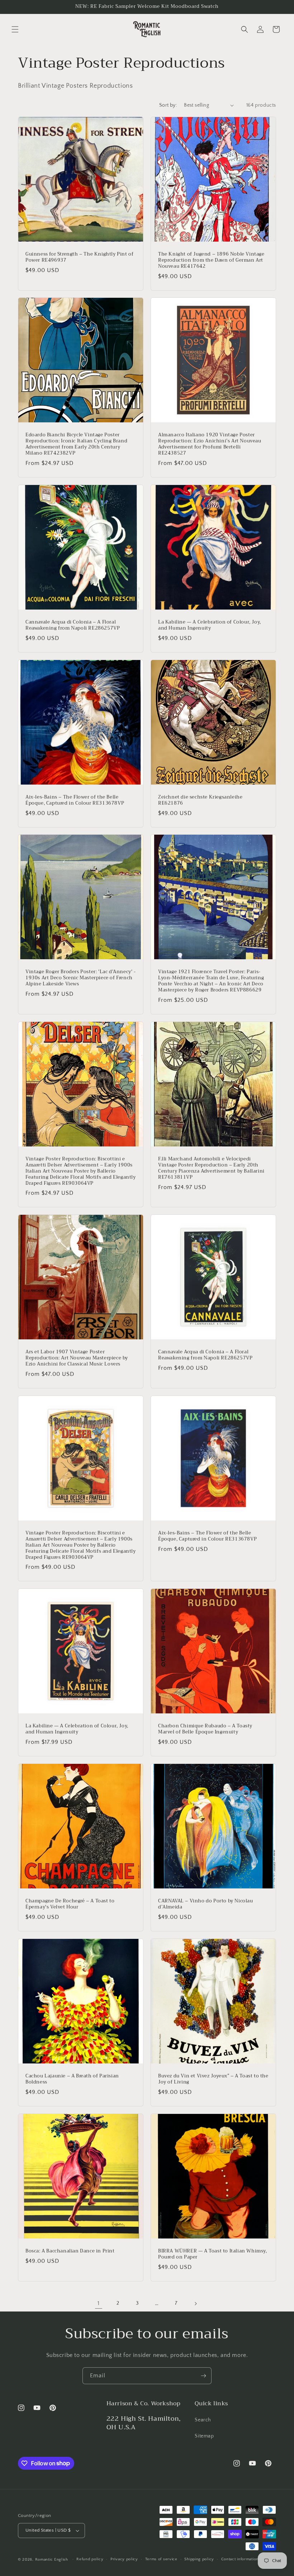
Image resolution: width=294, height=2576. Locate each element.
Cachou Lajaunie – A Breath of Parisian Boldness (72, 2079)
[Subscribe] (203, 2376)
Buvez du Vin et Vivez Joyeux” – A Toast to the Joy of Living (213, 2079)
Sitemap (204, 2436)
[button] (15, 29)
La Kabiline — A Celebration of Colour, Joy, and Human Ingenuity (210, 625)
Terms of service (161, 2559)
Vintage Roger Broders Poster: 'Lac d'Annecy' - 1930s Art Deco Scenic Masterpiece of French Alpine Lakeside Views (81, 978)
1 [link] (99, 2303)
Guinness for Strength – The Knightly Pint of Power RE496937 (79, 257)
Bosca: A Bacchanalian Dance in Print (70, 2251)
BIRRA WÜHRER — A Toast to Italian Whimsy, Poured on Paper (213, 2254)
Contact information (240, 2559)
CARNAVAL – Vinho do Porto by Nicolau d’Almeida (206, 1904)
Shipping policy (199, 2559)
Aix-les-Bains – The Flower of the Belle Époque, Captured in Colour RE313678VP (75, 800)
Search (203, 2420)
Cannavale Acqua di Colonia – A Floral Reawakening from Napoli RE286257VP (73, 625)
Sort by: (168, 105)
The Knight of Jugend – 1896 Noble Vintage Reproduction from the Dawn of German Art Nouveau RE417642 (211, 260)
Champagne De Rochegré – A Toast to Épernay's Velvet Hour (70, 1904)
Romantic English (52, 2560)
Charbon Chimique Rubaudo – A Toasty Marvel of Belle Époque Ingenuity (205, 1729)
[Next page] (195, 2304)
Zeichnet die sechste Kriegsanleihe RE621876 (200, 800)
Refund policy (90, 2559)
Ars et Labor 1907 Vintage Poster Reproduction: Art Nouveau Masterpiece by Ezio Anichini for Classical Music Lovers (77, 1358)
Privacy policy (124, 2559)
